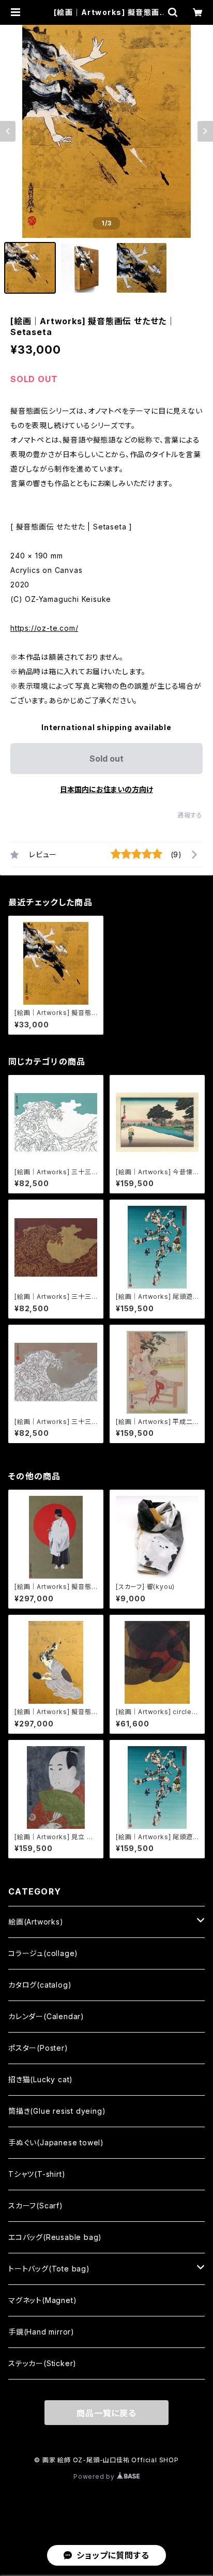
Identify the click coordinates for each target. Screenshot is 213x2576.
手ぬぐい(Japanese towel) (56, 2142)
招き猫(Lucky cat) (41, 2079)
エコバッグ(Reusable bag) (55, 2237)
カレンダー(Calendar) (46, 2016)
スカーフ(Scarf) (36, 2206)
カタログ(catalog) (40, 1985)
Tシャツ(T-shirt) (37, 2174)
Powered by (95, 2476)
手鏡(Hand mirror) (41, 2332)
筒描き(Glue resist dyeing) (57, 2111)
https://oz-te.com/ (44, 628)
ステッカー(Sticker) (42, 2363)
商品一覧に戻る (106, 2413)
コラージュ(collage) (43, 1953)
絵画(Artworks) (36, 1922)
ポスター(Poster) (38, 2048)
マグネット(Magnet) (42, 2300)
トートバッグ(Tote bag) (49, 2269)
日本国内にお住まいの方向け (106, 789)
